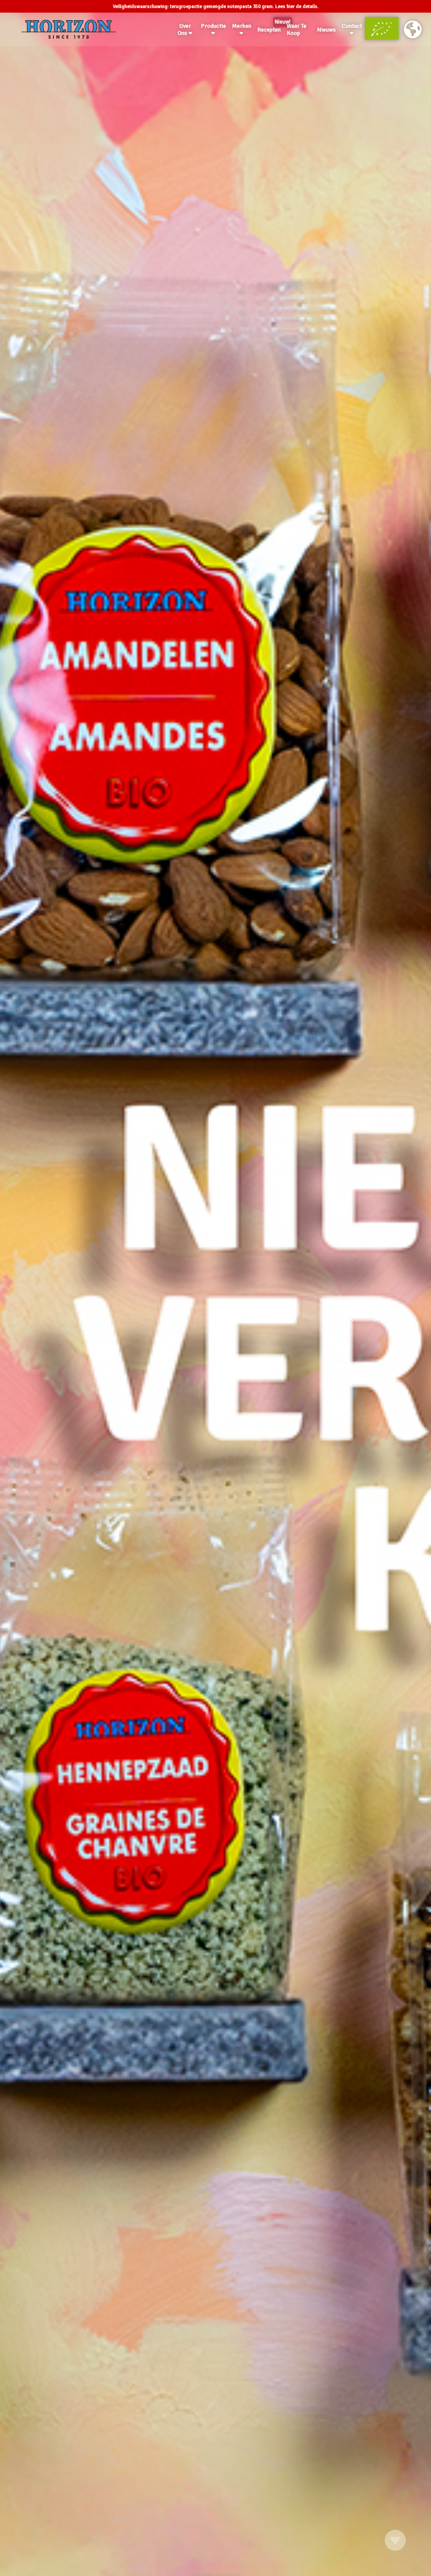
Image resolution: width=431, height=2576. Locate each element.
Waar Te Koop (297, 29)
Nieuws (326, 30)
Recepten (270, 28)
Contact (352, 26)
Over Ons (184, 29)
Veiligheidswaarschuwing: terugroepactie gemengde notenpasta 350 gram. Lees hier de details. (216, 7)
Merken (242, 26)
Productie (213, 26)
